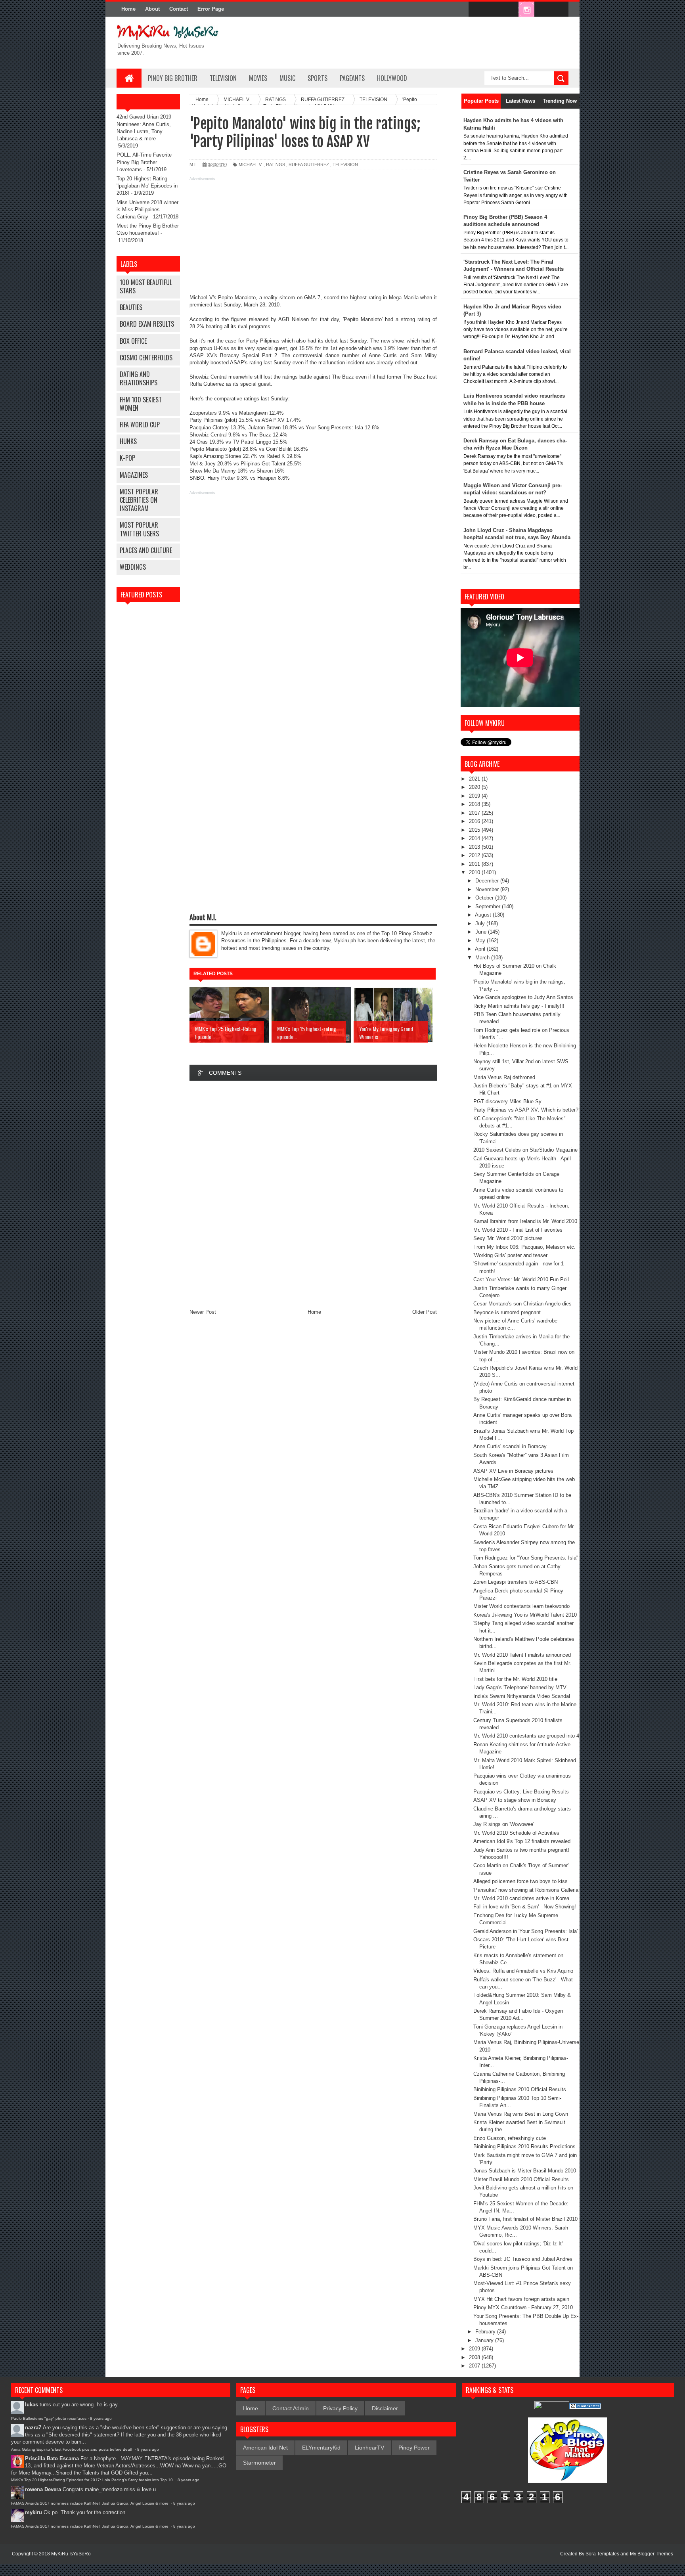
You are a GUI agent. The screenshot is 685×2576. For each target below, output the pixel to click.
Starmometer (259, 2463)
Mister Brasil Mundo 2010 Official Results (521, 2179)
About (152, 9)
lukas (32, 2405)
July (481, 923)
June (482, 932)
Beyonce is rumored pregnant (507, 1312)
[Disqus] (313, 1193)
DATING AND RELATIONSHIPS (139, 378)
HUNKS (128, 441)
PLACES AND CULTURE (146, 550)
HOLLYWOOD (392, 78)
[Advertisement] (313, 239)
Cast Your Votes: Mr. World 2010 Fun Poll (521, 1279)
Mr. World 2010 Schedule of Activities (516, 1833)
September (489, 906)
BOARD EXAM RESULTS (147, 324)
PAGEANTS (352, 78)
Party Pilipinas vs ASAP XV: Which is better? (526, 1110)
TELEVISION (223, 78)
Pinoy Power (414, 2448)
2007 (475, 2366)
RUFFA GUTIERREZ (309, 165)
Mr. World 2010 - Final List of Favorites (518, 1230)
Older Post (425, 1312)
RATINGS (276, 165)
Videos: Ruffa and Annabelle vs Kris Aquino (523, 1971)
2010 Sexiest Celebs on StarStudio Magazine (525, 1150)
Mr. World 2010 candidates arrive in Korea (521, 1898)
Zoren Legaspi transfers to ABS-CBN (516, 1582)
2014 (475, 838)
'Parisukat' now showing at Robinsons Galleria (526, 1890)
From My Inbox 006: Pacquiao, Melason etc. (524, 1247)
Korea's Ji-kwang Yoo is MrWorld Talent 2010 (525, 1615)
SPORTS (318, 78)
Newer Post (203, 1312)
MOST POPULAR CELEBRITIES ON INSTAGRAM (139, 500)
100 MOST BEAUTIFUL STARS (146, 286)
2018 (475, 804)
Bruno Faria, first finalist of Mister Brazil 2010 (525, 2219)
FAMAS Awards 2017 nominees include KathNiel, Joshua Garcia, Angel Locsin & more (90, 2503)
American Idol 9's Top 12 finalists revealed (522, 1841)
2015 (475, 830)
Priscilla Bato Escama (52, 2458)
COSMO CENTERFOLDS (146, 358)
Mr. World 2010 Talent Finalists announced (522, 1655)
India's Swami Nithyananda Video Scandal (522, 1696)
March (483, 958)
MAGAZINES (134, 475)
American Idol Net (265, 2448)
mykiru (33, 2512)
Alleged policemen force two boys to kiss (520, 1881)
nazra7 (33, 2428)
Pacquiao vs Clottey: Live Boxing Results (521, 1792)
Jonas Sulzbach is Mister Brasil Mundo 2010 (525, 2171)
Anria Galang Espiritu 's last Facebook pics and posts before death (72, 2449)
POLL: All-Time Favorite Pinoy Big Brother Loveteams (144, 162)
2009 (475, 2349)
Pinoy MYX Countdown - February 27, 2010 (523, 2307)
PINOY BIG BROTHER (173, 78)
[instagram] (526, 10)
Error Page (211, 9)
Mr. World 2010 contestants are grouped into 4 (526, 1736)
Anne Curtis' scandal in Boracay (510, 1446)
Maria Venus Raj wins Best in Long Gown (521, 2114)
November (488, 889)
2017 (475, 813)
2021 (475, 779)
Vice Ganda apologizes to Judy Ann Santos (523, 997)
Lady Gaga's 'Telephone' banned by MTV (520, 1687)
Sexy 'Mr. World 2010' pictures (508, 1238)
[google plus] (560, 10)
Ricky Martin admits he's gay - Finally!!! (519, 1006)
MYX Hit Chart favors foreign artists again (521, 2299)
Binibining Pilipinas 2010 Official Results (520, 2089)
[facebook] (476, 10)
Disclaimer (385, 2408)
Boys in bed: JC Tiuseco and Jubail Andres (523, 2259)
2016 (475, 821)
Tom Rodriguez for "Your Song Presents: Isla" (526, 1558)
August (484, 915)
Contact (179, 9)
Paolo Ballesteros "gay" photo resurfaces (49, 2418)
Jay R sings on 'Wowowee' (504, 1824)
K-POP (127, 458)
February (486, 2332)
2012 (475, 855)
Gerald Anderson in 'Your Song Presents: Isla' (525, 1931)
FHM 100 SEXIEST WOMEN (141, 404)
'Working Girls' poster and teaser (510, 1255)
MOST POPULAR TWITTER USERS (139, 529)
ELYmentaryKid (321, 2448)
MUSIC (287, 78)
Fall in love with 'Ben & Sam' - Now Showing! (525, 1907)
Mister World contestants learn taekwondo (521, 1606)
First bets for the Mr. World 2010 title (515, 1679)
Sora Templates (602, 2554)
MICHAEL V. (251, 165)
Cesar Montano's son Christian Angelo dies (522, 1304)
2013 (475, 847)
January (485, 2340)
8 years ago (101, 2418)
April (481, 949)
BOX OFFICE (133, 341)
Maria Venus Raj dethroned (504, 1077)
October (485, 898)
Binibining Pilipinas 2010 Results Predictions (524, 2146)
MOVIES (258, 78)
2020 (475, 787)
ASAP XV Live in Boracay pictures (513, 1471)
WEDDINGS (133, 567)
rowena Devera (43, 2489)
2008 (475, 2357)
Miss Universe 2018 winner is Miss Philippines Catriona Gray (147, 210)
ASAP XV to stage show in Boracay (515, 1800)
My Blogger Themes (652, 2554)
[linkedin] (543, 10)
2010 (475, 872)
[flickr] (510, 10)
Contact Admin (291, 2408)
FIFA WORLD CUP (140, 425)
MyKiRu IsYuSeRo (71, 2554)
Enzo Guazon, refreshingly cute (510, 2138)
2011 (475, 864)
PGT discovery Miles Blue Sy (507, 1101)
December (488, 881)
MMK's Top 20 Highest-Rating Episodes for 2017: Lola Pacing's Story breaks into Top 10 (93, 2480)
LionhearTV (369, 2448)
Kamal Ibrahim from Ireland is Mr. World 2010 (525, 1221)
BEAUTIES (131, 307)
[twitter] (493, 10)
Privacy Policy (340, 2408)
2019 (475, 796)
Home (128, 9)
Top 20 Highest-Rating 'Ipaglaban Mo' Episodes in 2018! (147, 186)
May (481, 941)
